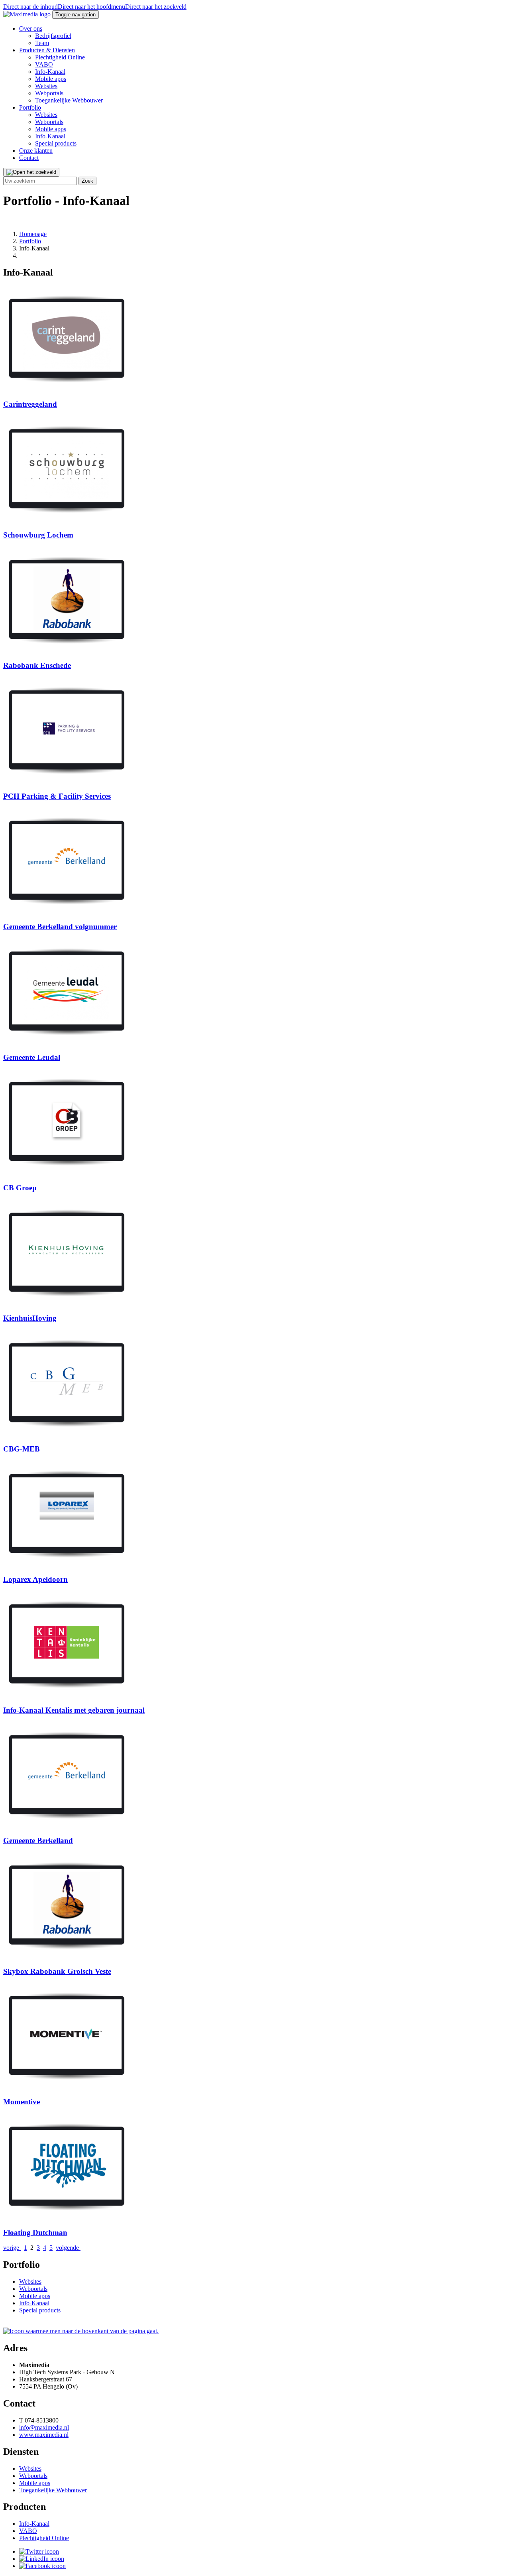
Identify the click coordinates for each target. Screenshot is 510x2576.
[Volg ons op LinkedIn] (42, 2559)
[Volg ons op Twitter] (39, 2551)
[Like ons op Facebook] (42, 2566)
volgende (68, 2248)
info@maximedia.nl (44, 2427)
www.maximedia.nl (44, 2435)
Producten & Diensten (47, 50)
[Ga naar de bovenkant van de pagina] (81, 2331)
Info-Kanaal (50, 72)
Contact (29, 158)
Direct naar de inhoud (30, 7)
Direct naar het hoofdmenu (91, 7)
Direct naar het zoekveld (156, 7)
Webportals (49, 93)
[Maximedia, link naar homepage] (28, 14)
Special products (56, 143)
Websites (46, 86)
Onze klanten (36, 151)
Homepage (33, 234)
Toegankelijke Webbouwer (69, 100)
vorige (12, 2248)
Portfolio (30, 107)
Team (42, 43)
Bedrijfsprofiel (53, 36)
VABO (44, 64)
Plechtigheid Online (60, 57)
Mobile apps (51, 79)
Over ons (31, 29)
